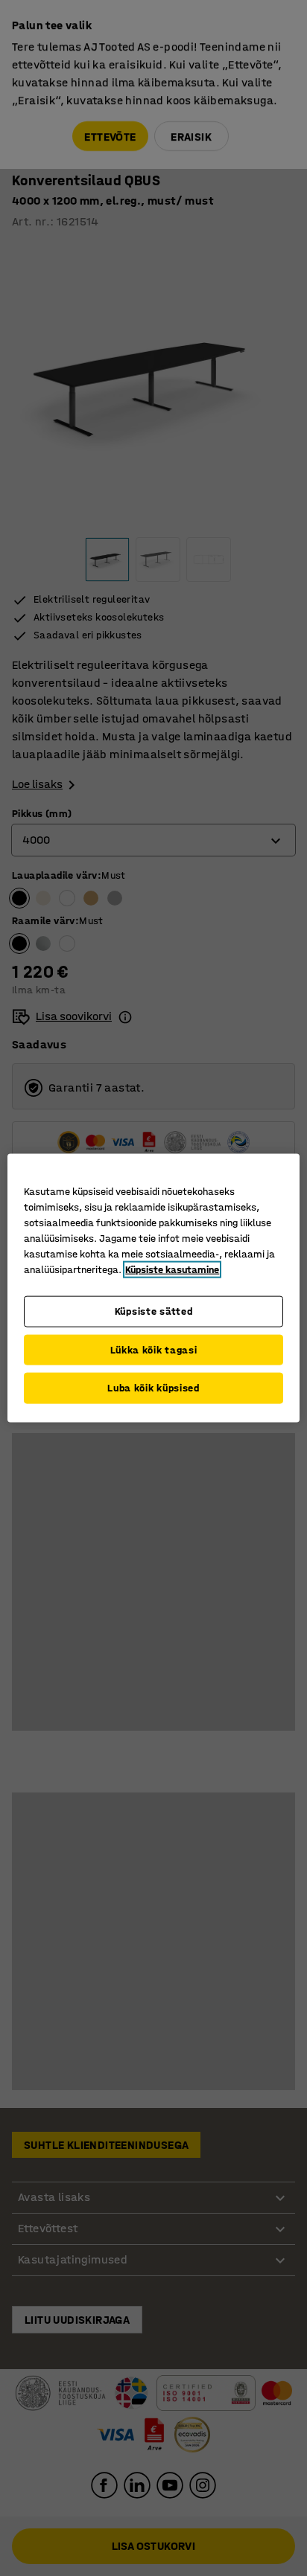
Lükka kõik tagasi (154, 1349)
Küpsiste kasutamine (172, 1270)
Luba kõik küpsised (153, 1388)
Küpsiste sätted (154, 1311)
